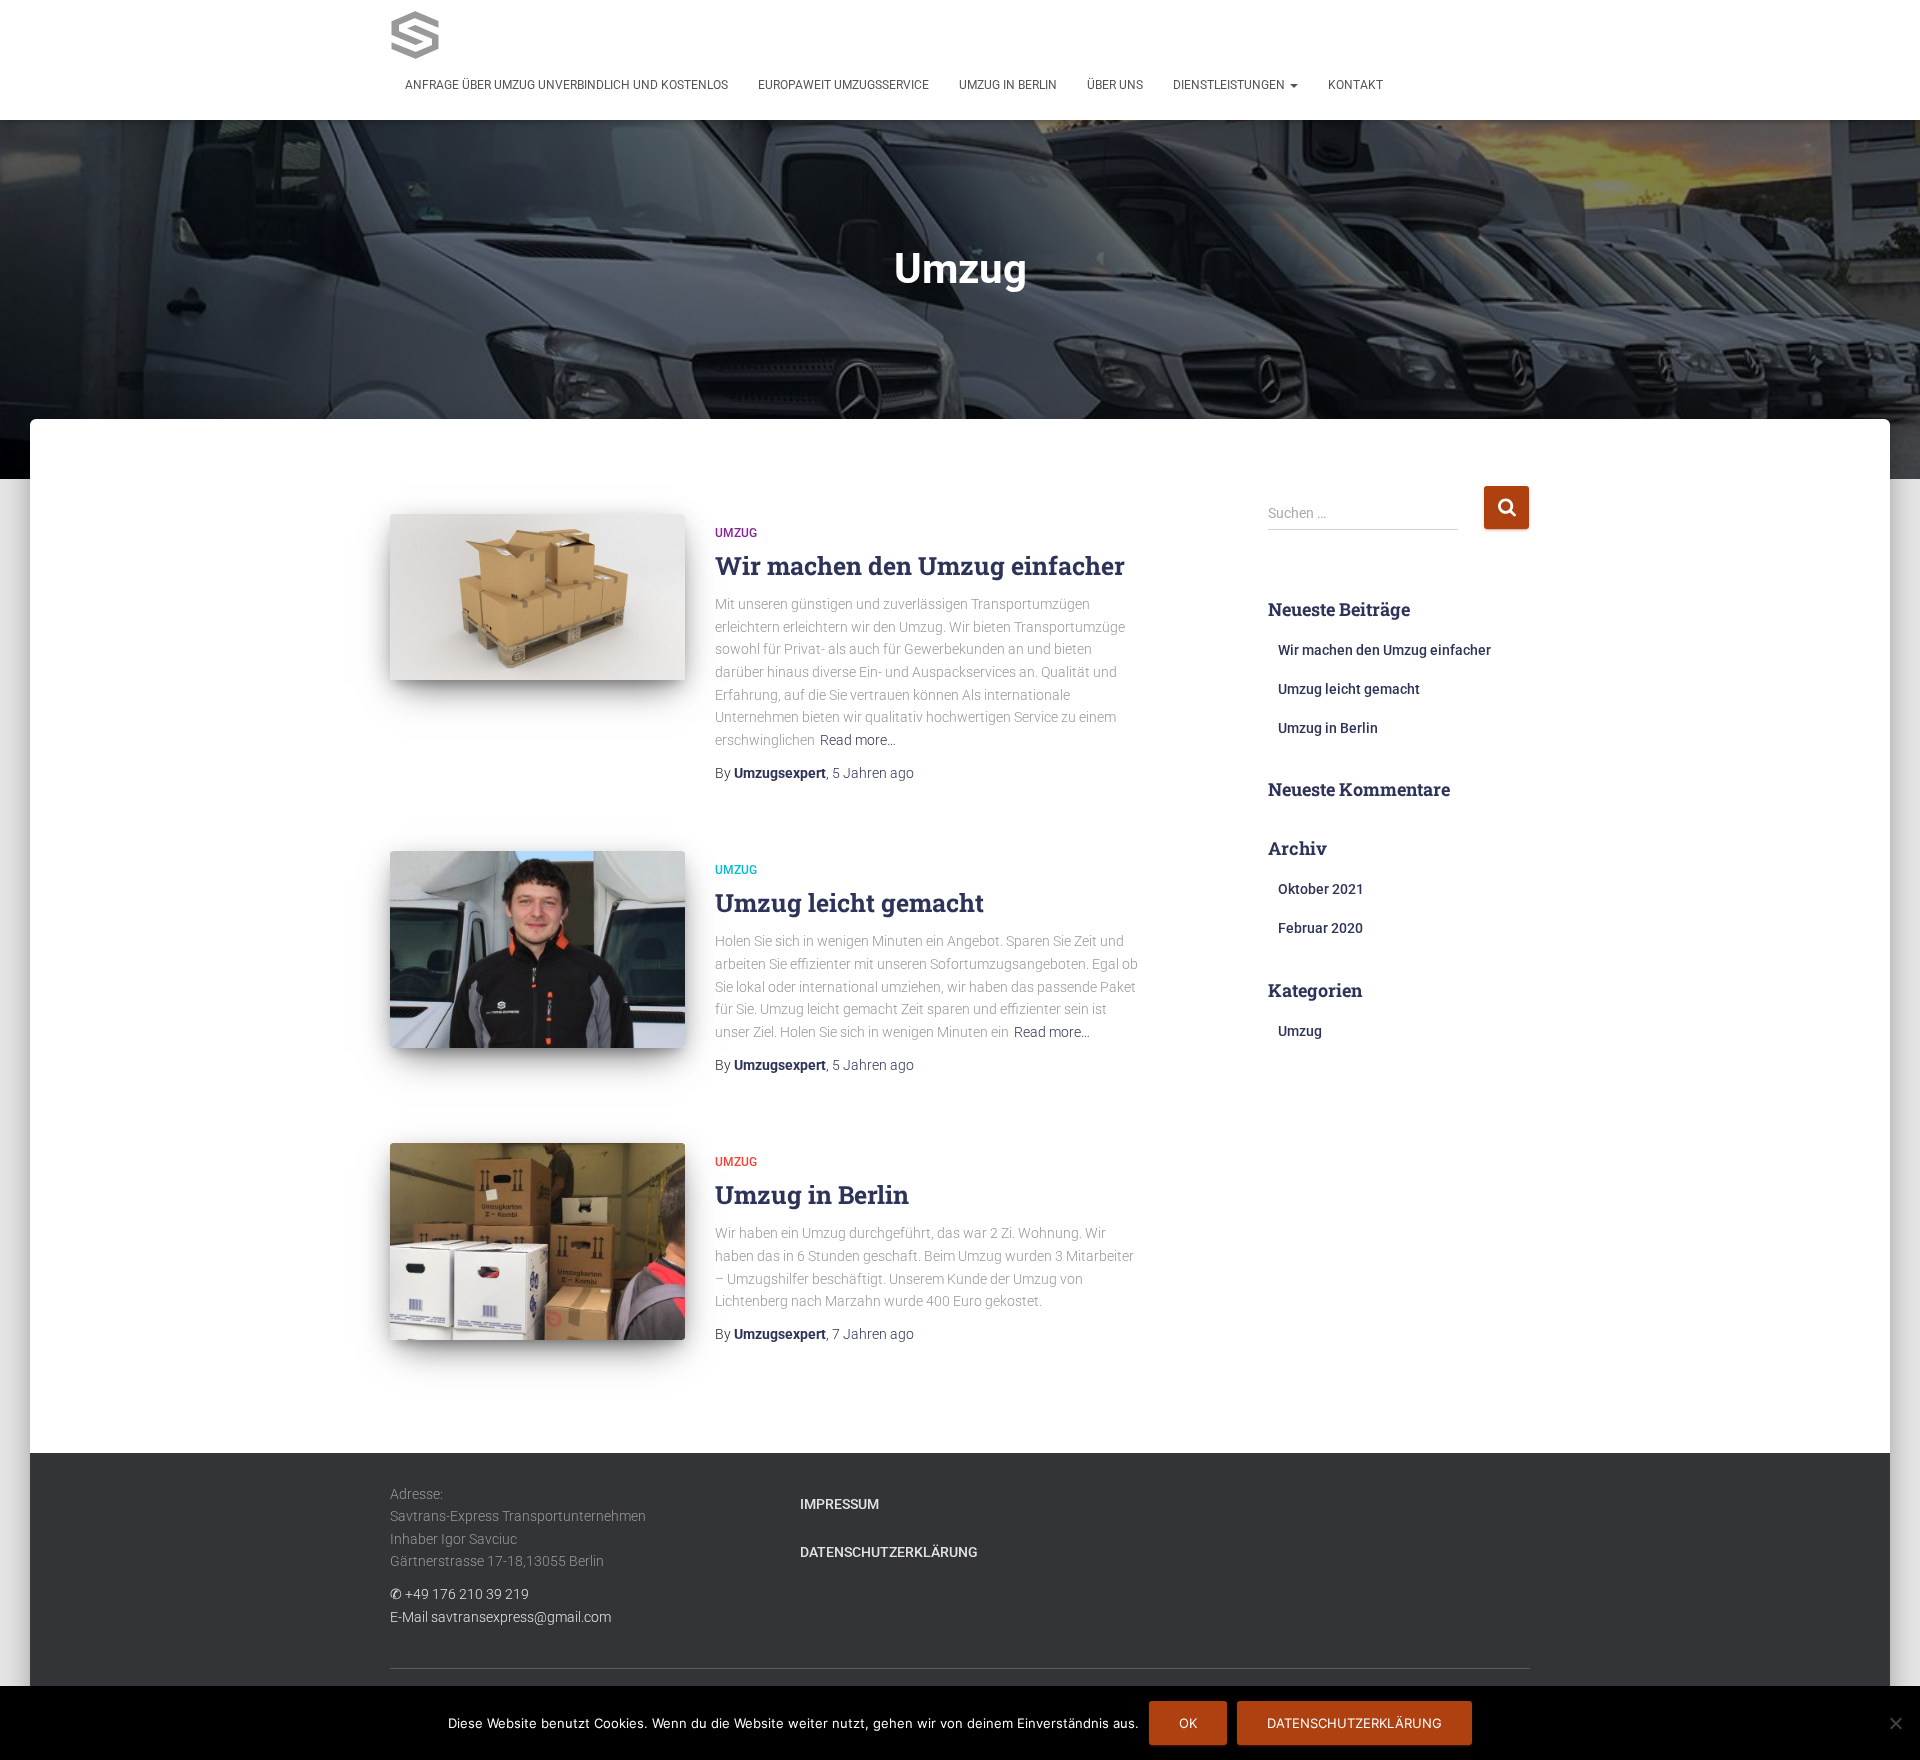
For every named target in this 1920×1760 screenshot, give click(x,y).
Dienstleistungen (1230, 85)
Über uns (1115, 85)
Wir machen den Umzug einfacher (920, 565)
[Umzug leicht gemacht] (537, 949)
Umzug (736, 533)
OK (1188, 1723)
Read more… (858, 740)
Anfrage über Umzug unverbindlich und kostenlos (566, 85)
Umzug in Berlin (1008, 85)
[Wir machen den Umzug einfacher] (537, 597)
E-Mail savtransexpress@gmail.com (500, 1617)
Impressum (839, 1504)
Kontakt (1355, 85)
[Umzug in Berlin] (537, 1241)
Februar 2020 (1320, 928)
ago (873, 773)
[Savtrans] (415, 35)
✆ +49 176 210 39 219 (459, 1594)
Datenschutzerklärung (889, 1552)
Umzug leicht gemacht (849, 902)
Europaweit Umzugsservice (843, 85)
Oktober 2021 (1321, 889)
